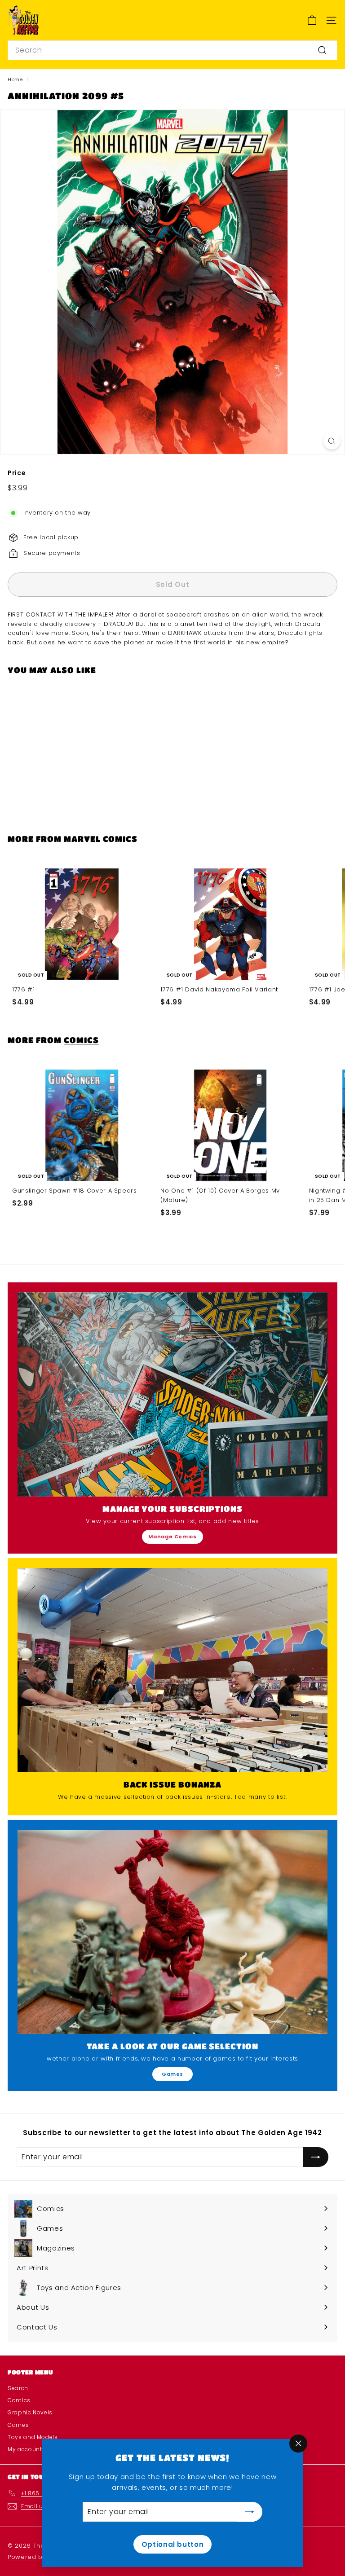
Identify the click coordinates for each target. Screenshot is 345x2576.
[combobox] (172, 50)
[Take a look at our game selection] (172, 1932)
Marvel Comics (101, 839)
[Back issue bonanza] (172, 1670)
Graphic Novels (30, 2412)
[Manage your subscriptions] (172, 1394)
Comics (81, 1040)
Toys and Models (33, 2437)
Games (172, 2074)
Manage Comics (172, 1537)
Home (15, 79)
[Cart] (312, 20)
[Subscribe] (250, 2512)
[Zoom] (332, 441)
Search (18, 2388)
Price (17, 473)
